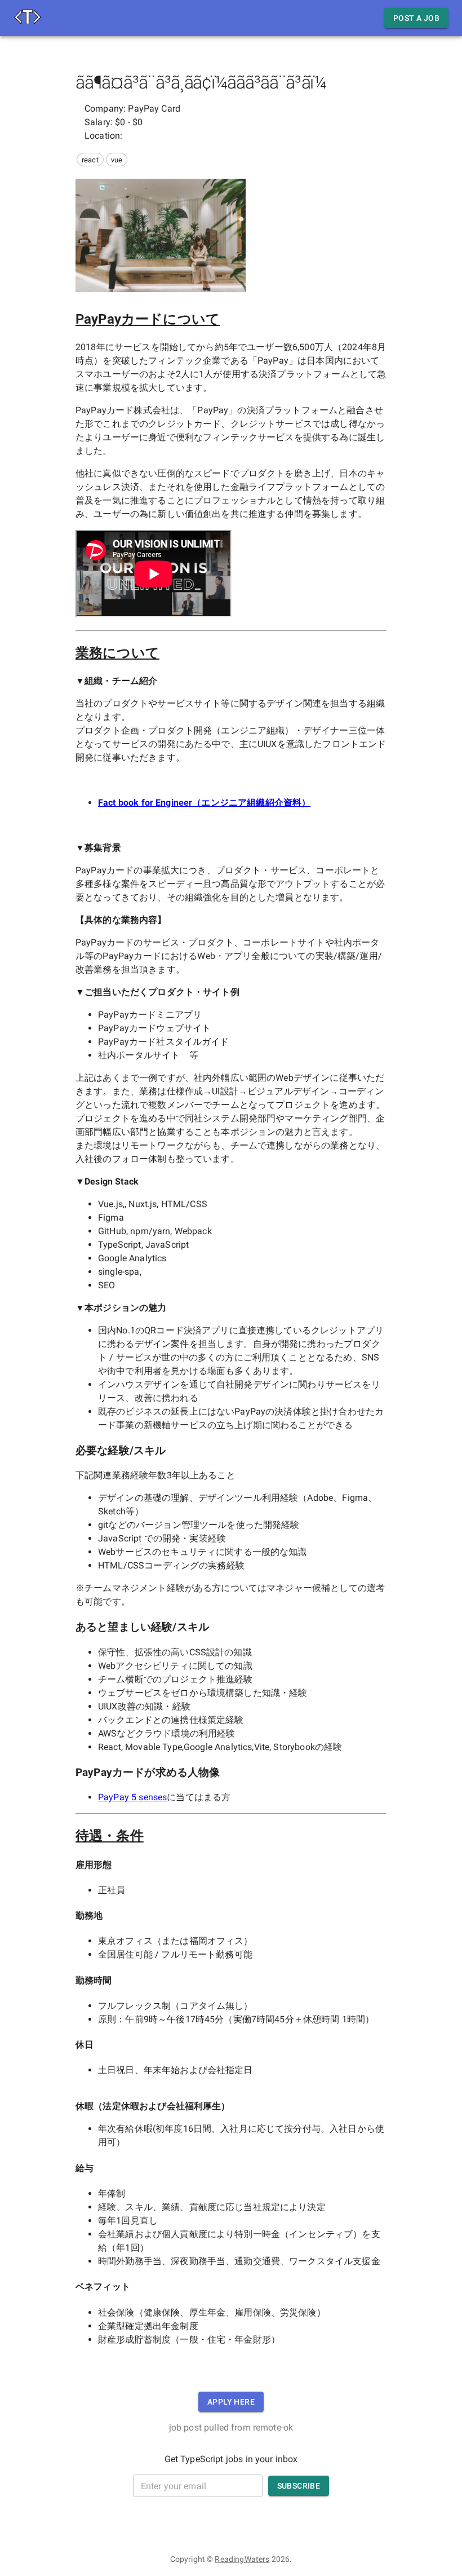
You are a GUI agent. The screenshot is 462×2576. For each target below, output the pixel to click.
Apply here (231, 2402)
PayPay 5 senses (132, 1797)
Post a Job (416, 18)
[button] (90, 160)
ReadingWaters (242, 2559)
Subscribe (299, 2486)
